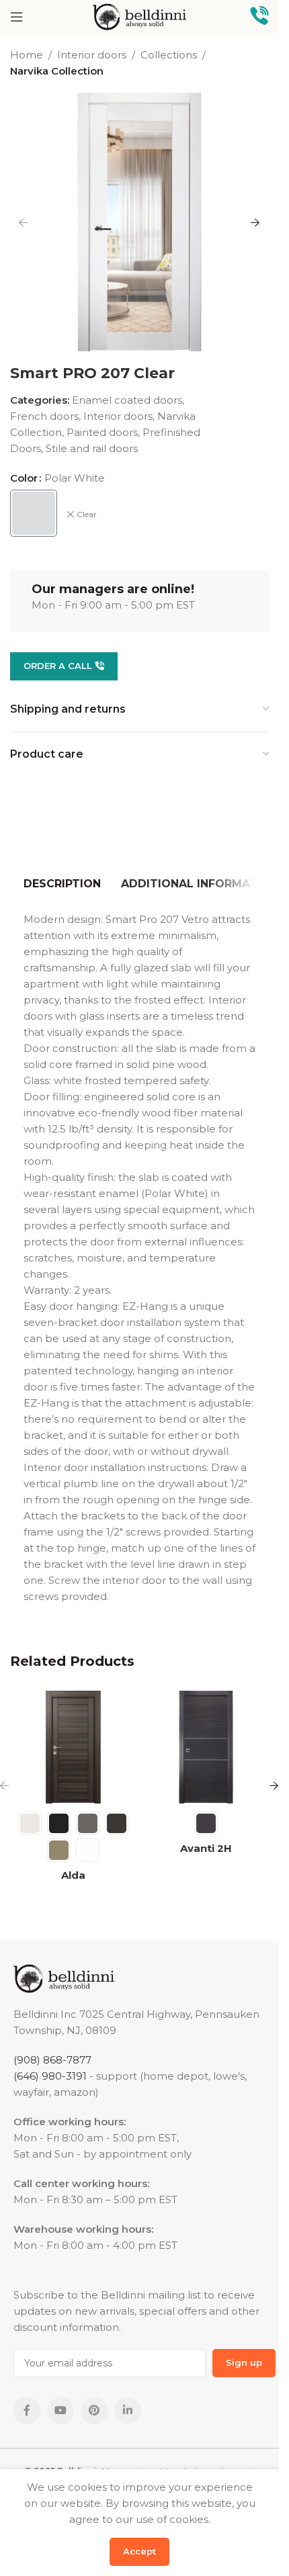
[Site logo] (140, 16)
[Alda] (73, 1747)
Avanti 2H (206, 1848)
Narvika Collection (57, 71)
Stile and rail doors (92, 448)
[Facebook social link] (27, 2411)
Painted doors (102, 432)
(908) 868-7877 (52, 2060)
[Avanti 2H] (206, 1747)
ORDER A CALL (58, 666)
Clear (87, 514)
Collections (169, 55)
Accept (139, 2551)
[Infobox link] (259, 17)
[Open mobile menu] (17, 17)
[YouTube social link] (60, 2411)
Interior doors (92, 55)
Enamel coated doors (127, 400)
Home (27, 55)
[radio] (34, 513)
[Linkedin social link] (128, 2411)
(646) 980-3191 (50, 2076)
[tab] (62, 884)
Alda (73, 1875)
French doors (44, 416)
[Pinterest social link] (94, 2411)
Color (24, 478)
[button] (24, 222)
